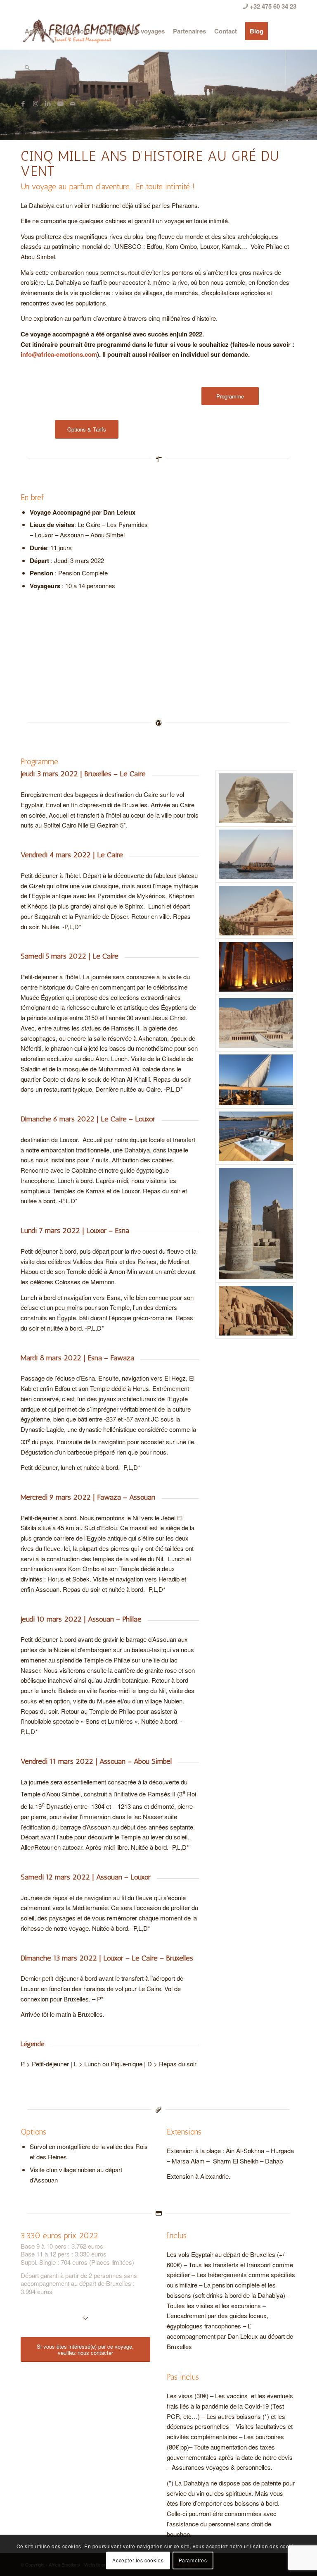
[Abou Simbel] (256, 1311)
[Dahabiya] (256, 854)
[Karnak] (256, 911)
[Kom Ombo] (256, 1224)
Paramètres (193, 2560)
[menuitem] (35, 31)
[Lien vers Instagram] (35, 103)
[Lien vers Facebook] (23, 103)
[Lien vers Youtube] (60, 103)
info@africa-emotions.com (59, 354)
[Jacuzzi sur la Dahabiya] (256, 1136)
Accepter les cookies (138, 2560)
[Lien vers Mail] (73, 103)
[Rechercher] (27, 67)
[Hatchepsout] (256, 1023)
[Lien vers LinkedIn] (48, 103)
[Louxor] (256, 967)
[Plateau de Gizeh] (256, 798)
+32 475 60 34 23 (272, 6)
